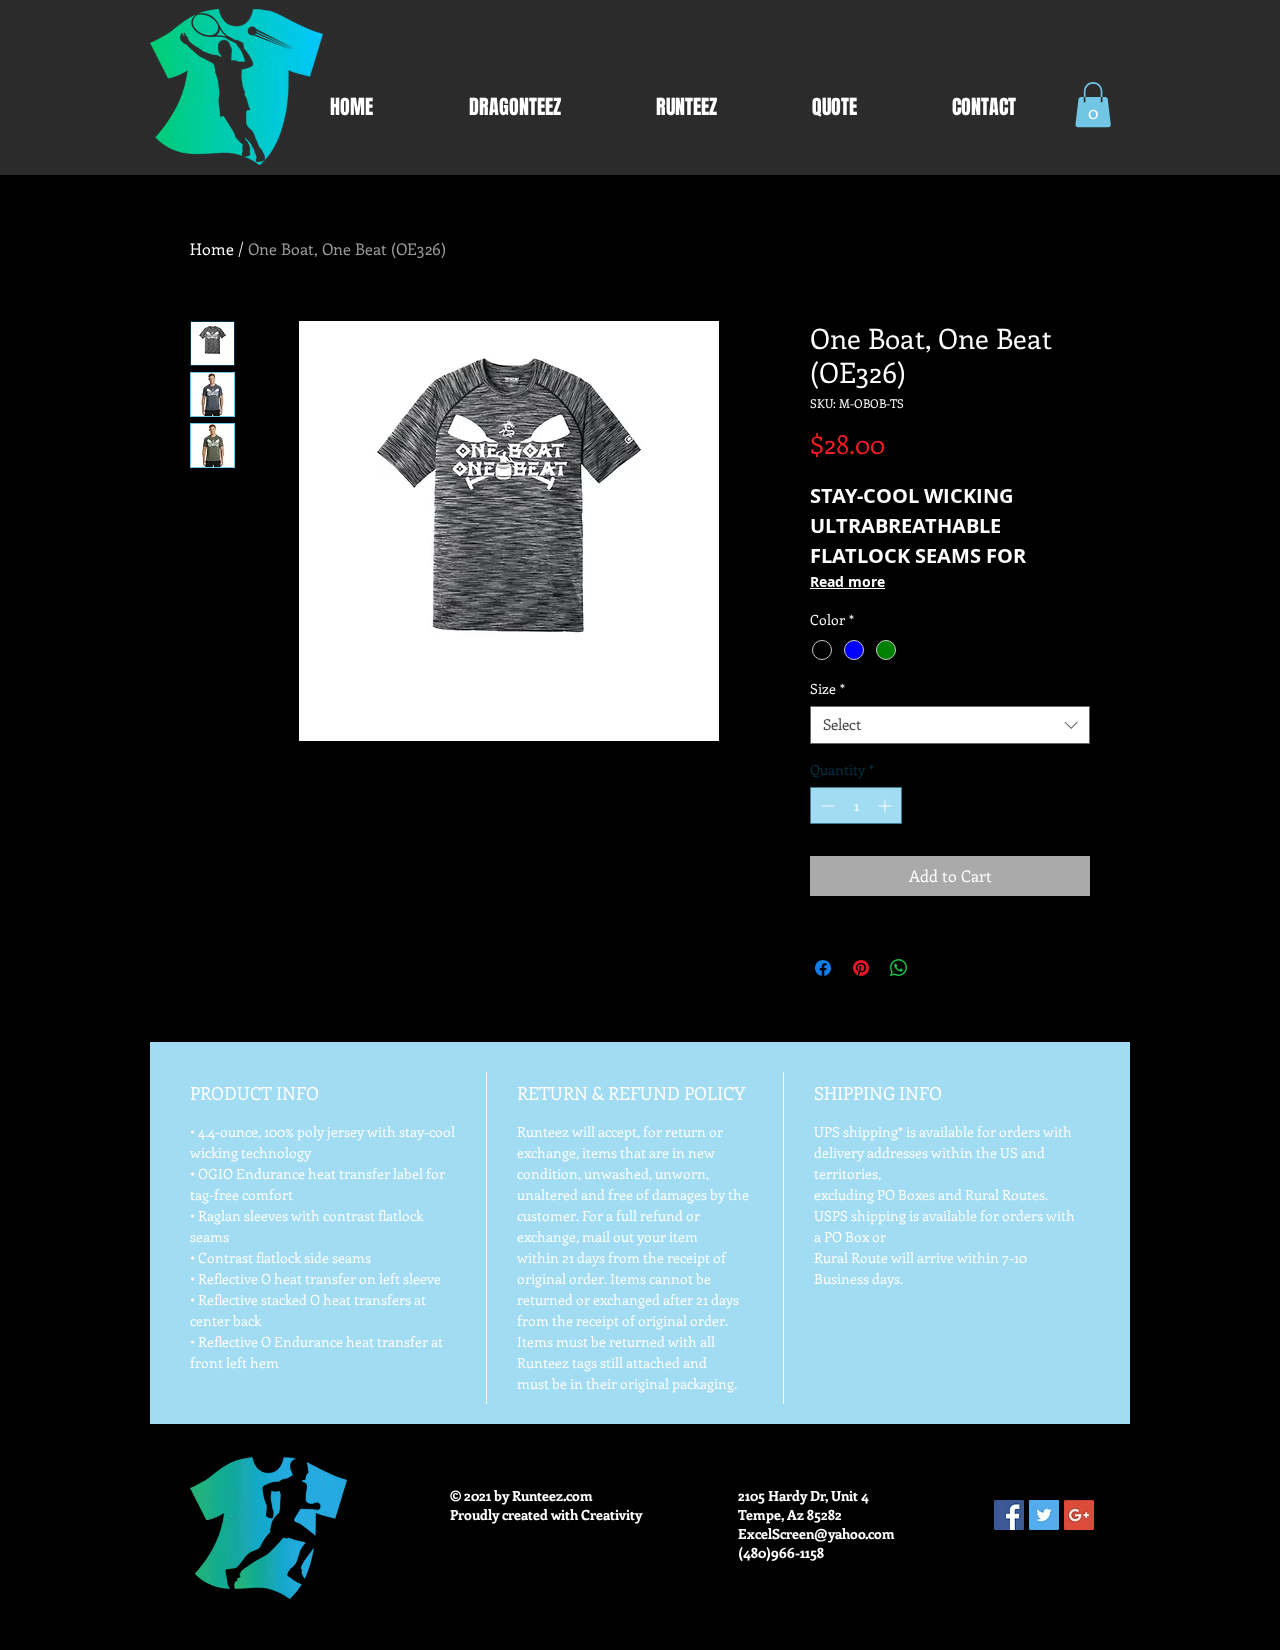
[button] (1093, 104)
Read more (847, 581)
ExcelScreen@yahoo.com (816, 1533)
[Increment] (886, 805)
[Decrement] (825, 805)
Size (827, 689)
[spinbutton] (856, 805)
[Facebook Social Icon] (1009, 1515)
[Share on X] (937, 968)
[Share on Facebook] (823, 968)
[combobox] (950, 725)
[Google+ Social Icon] (1079, 1515)
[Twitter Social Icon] (1044, 1515)
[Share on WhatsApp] (899, 968)
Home (212, 248)
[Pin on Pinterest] (861, 968)
